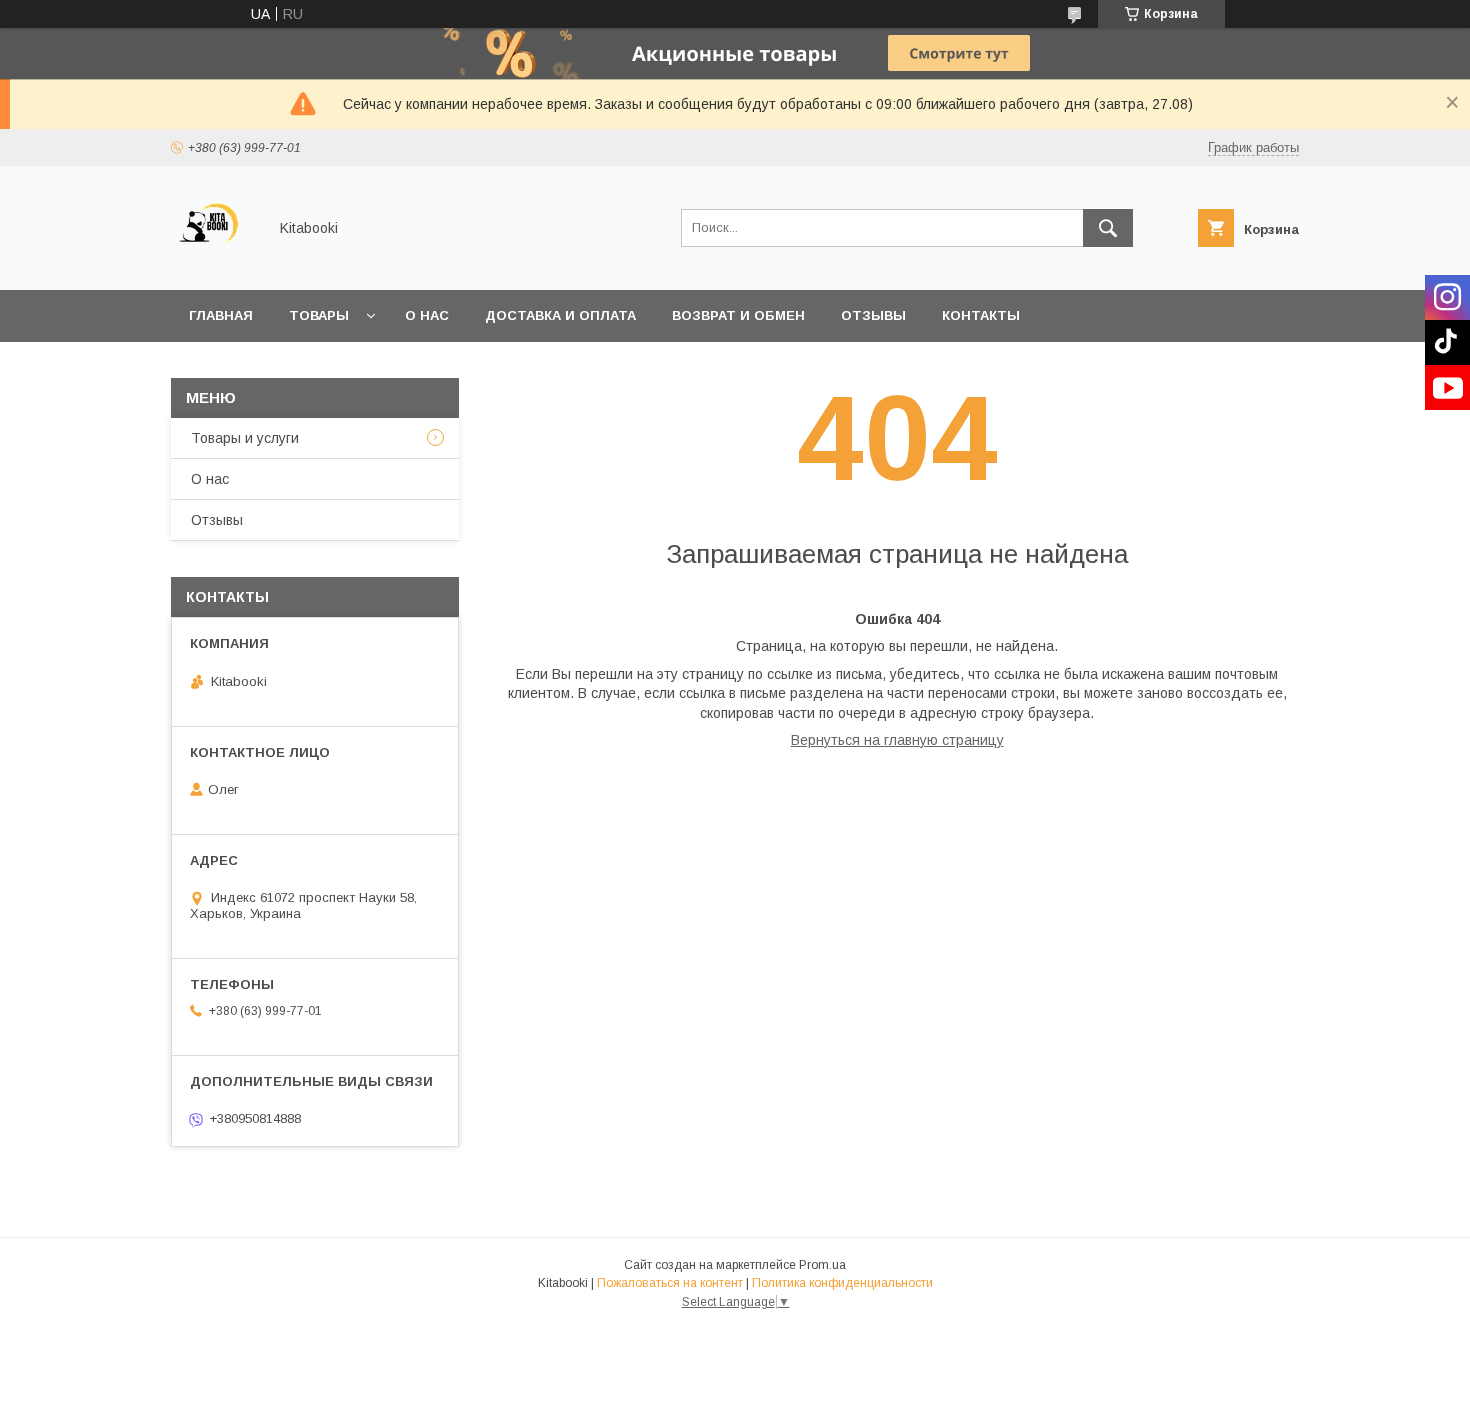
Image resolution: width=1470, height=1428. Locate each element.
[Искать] (1108, 228)
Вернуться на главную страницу (897, 740)
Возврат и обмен (738, 315)
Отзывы (873, 315)
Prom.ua (822, 1265)
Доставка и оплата (560, 315)
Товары (319, 315)
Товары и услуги (245, 438)
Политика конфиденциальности (842, 1283)
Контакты (981, 315)
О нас (427, 315)
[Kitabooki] (213, 264)
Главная (221, 315)
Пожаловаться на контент (670, 1283)
